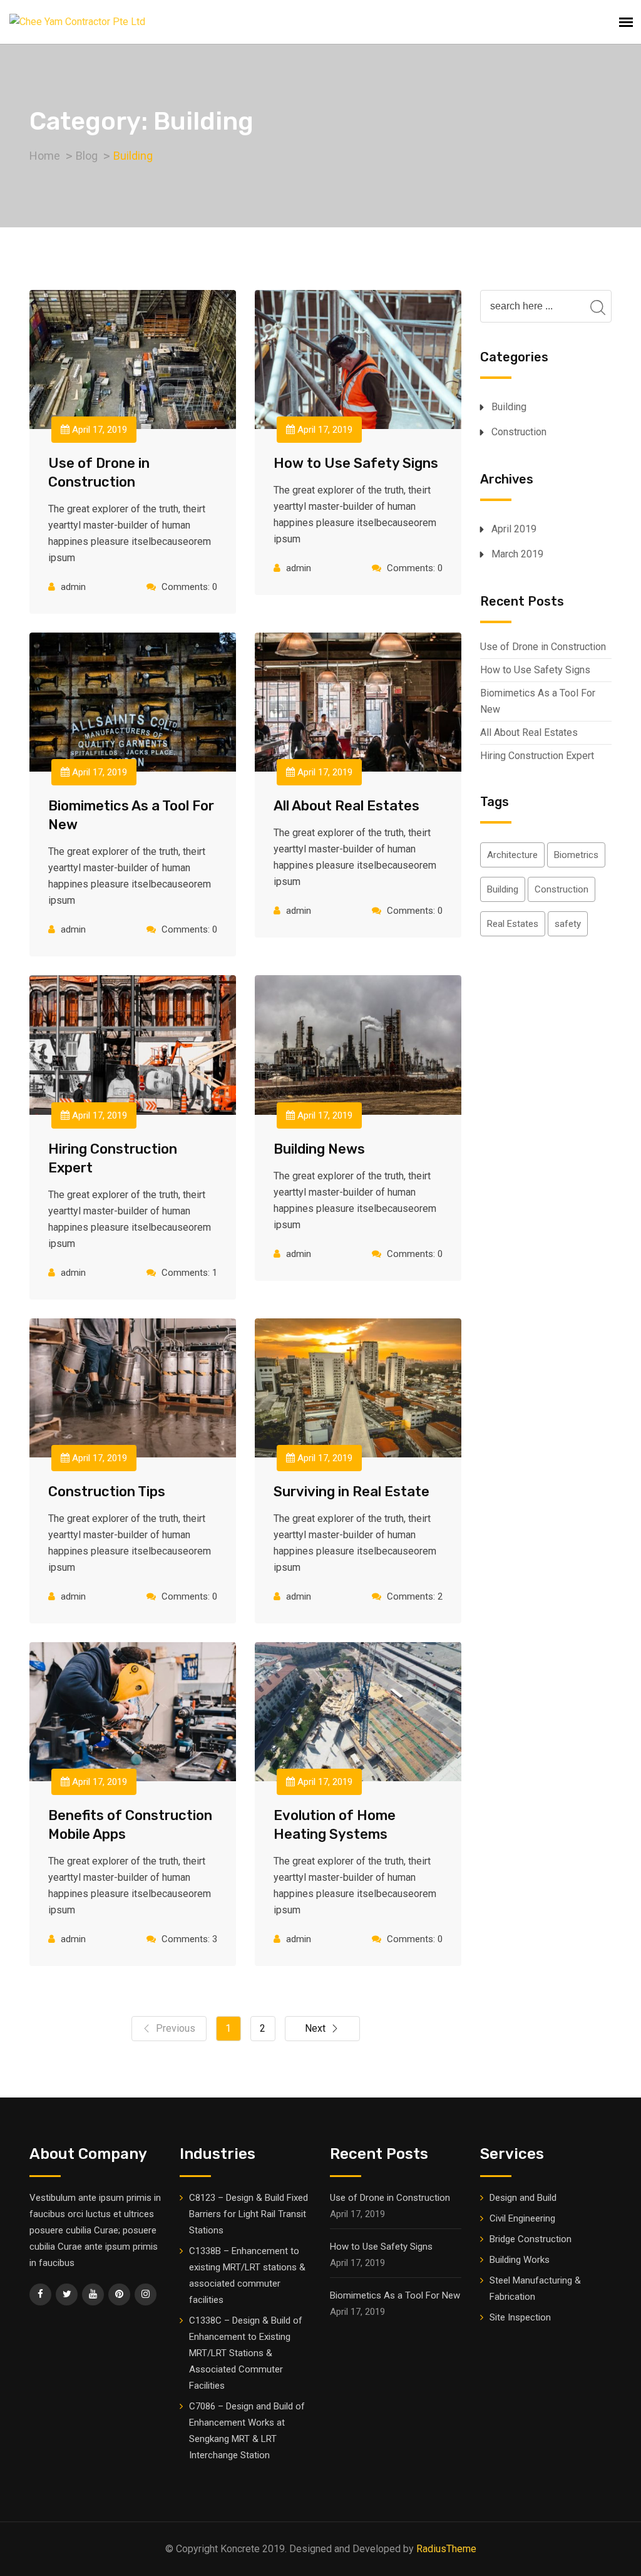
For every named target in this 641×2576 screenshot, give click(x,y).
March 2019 (517, 554)
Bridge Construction (531, 2239)
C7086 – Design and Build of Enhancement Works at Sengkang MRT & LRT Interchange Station (247, 2431)
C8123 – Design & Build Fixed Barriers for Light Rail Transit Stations (249, 2214)
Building (509, 407)
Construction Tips (107, 1492)
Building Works (520, 2260)
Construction (519, 432)
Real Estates (513, 924)
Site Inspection (520, 2317)
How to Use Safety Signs (356, 463)
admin (73, 587)
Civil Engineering (522, 2218)
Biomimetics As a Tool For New (538, 701)
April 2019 (514, 529)
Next (315, 2028)
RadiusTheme (446, 2549)
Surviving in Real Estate (351, 1492)
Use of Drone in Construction (543, 647)
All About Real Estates (346, 806)
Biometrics (576, 855)
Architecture (512, 855)
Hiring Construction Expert (537, 756)
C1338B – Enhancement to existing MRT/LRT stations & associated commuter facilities (247, 2275)
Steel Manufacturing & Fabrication (535, 2289)
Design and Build (523, 2198)
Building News (319, 1149)
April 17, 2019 (98, 430)
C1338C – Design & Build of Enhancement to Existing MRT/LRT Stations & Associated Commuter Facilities (246, 2353)
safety (568, 924)
